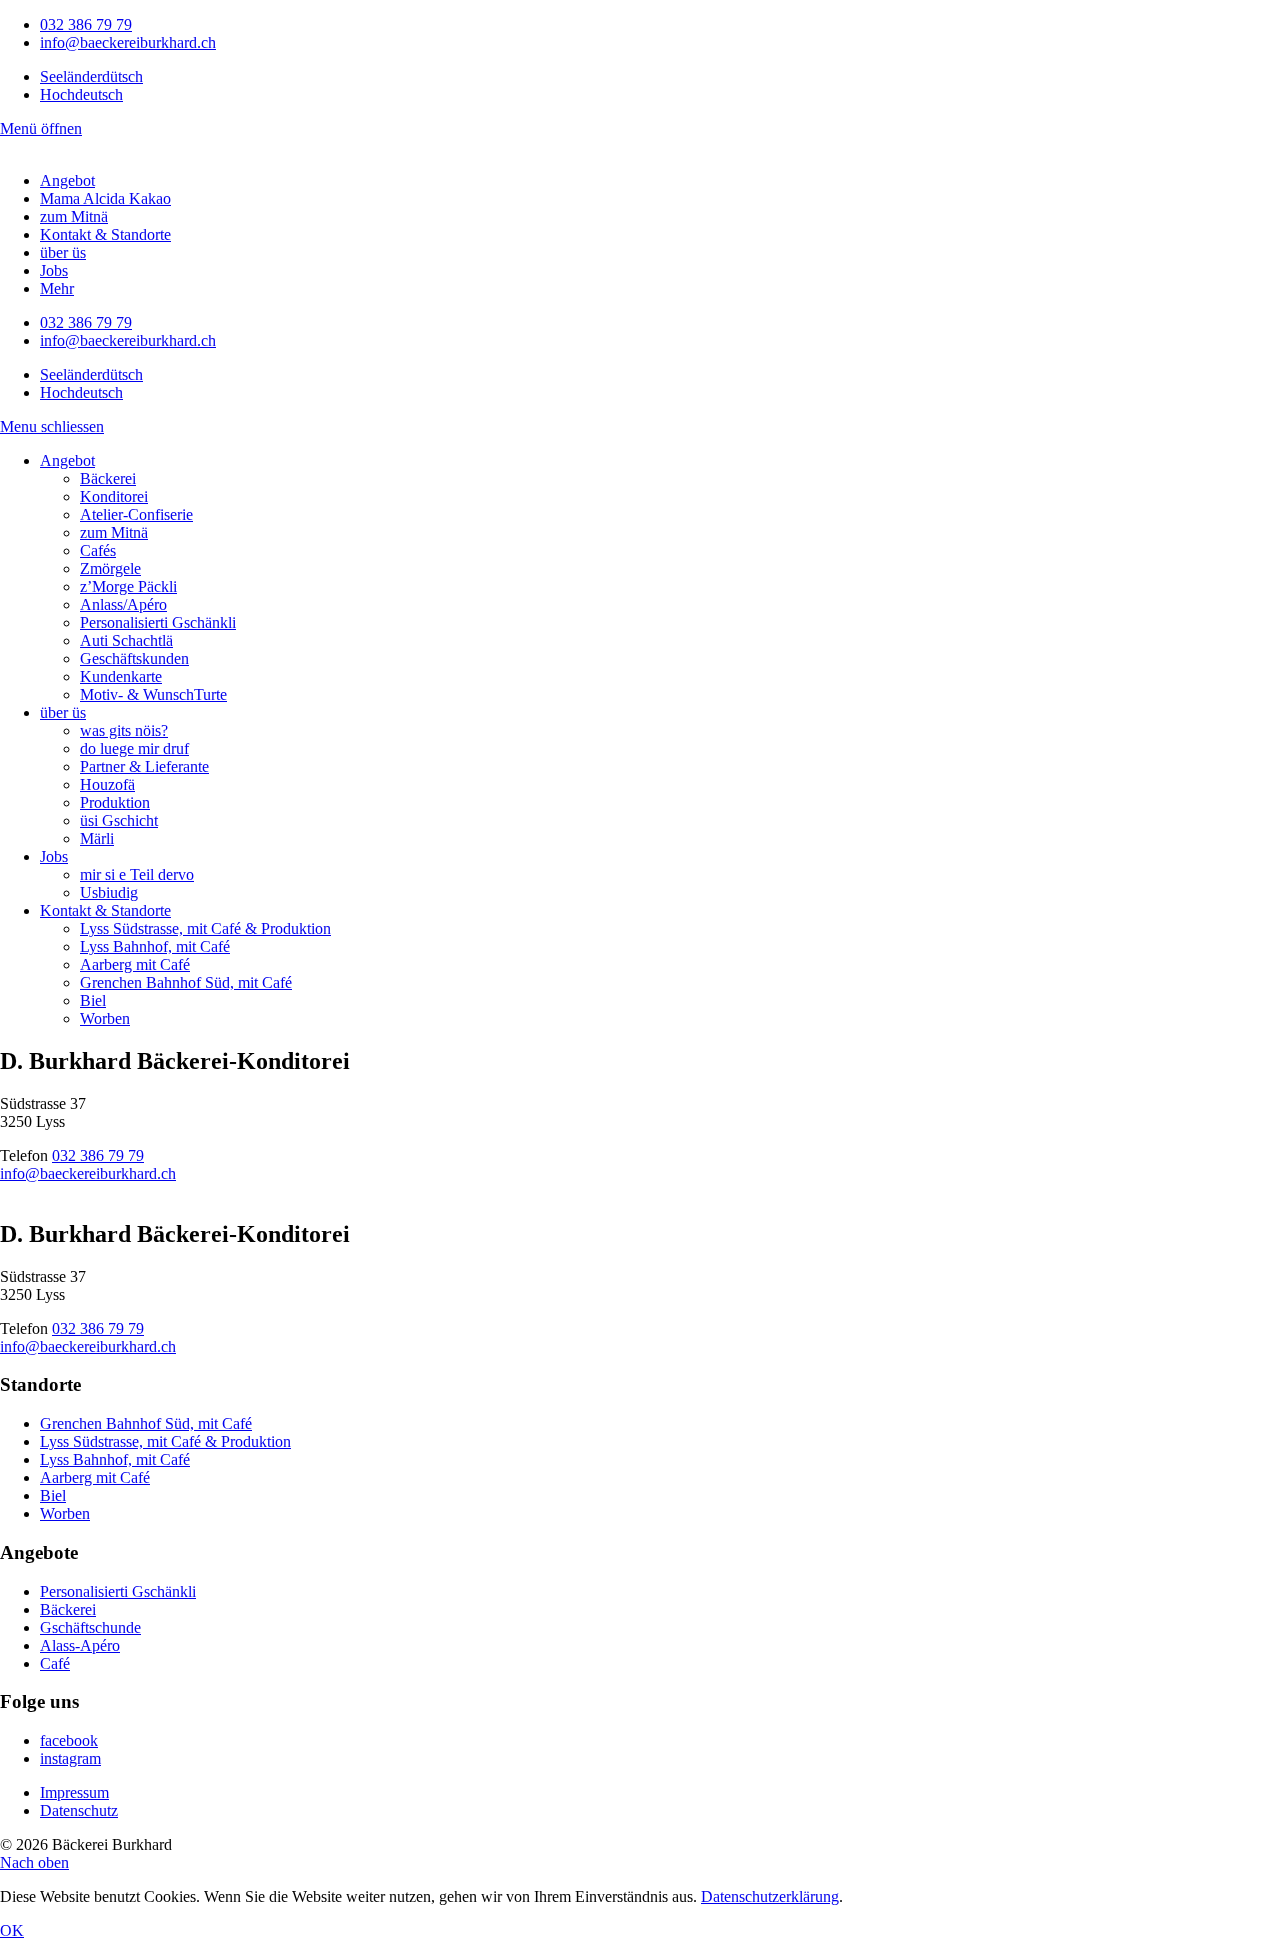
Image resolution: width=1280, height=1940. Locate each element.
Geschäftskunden (134, 658)
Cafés (98, 550)
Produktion (115, 802)
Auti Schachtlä (126, 640)
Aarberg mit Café (135, 964)
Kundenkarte (121, 676)
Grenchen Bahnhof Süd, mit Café (186, 982)
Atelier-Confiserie (136, 514)
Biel (93, 1000)
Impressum (74, 1792)
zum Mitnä (74, 216)
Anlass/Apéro (123, 604)
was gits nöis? (124, 730)
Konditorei (114, 496)
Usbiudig (109, 892)
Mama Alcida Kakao (105, 198)
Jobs (54, 270)
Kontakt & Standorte (105, 234)
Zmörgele (110, 568)
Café (55, 1663)
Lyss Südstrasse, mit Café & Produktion (205, 928)
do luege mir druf (134, 748)
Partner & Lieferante (144, 766)
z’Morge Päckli (128, 586)
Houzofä (107, 784)
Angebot (67, 180)
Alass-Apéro (80, 1645)
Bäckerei (108, 478)
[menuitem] (91, 76)
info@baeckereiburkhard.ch (128, 42)
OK (12, 1930)
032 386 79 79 (86, 24)
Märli (97, 838)
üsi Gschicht (119, 820)
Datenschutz (79, 1810)
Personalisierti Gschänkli (158, 622)
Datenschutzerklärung (770, 1896)
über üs (63, 252)
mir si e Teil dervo (137, 874)
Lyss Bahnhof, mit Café (155, 946)
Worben (105, 1018)
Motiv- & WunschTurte (153, 694)
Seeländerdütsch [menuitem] (91, 76)
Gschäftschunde (90, 1627)
